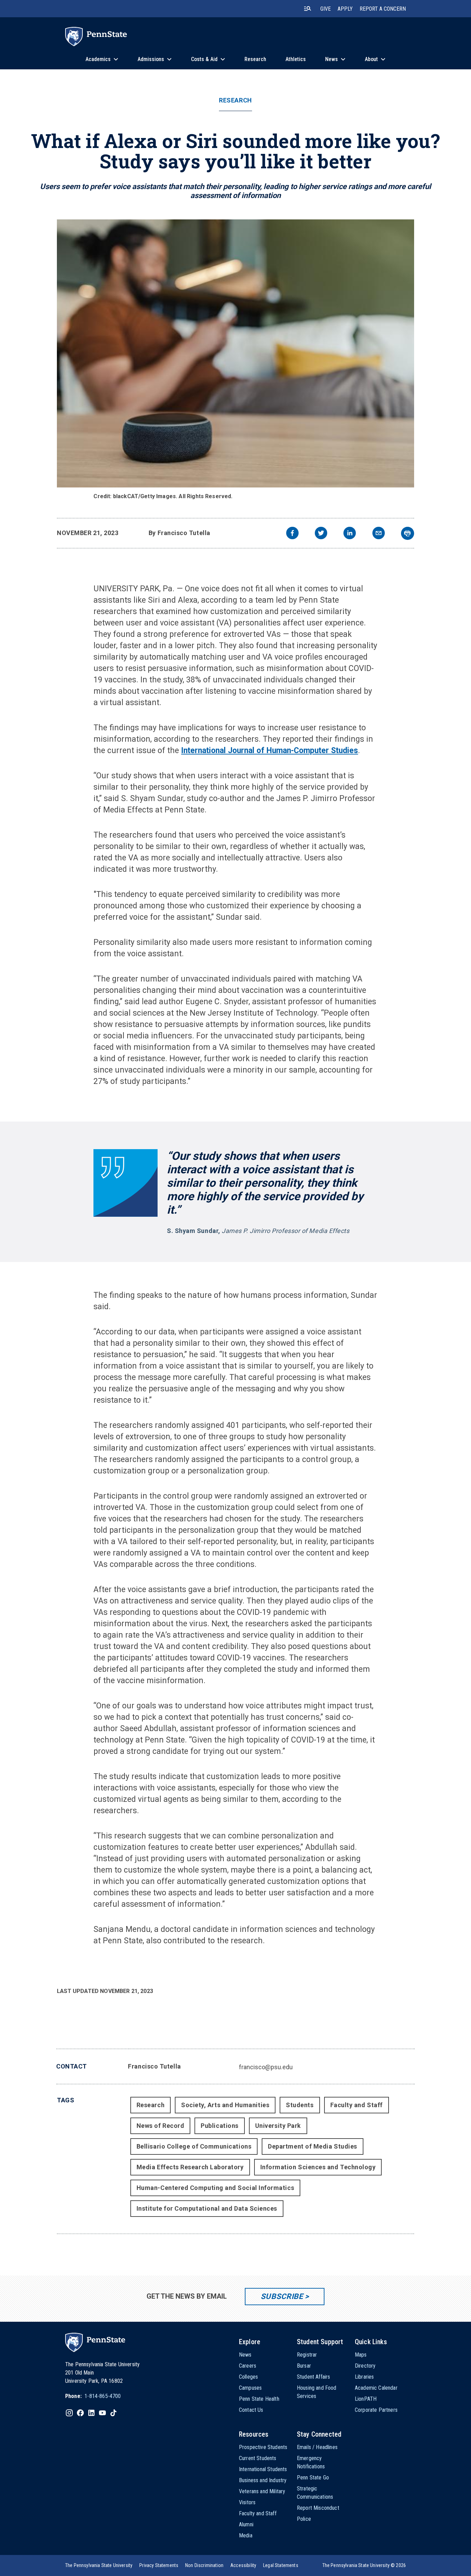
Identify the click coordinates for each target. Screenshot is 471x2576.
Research (235, 100)
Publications (219, 2126)
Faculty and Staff (357, 2105)
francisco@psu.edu (266, 2067)
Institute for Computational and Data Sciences (207, 2208)
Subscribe (282, 2296)
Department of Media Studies (313, 2146)
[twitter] (321, 534)
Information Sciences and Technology (318, 2167)
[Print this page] (408, 533)
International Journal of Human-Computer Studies (269, 751)
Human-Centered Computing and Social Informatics (215, 2188)
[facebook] (292, 534)
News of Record (161, 2126)
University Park (278, 2126)
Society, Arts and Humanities (225, 2105)
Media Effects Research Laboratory (190, 2167)
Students (300, 2105)
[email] (379, 534)
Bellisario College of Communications (194, 2146)
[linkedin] (350, 534)
